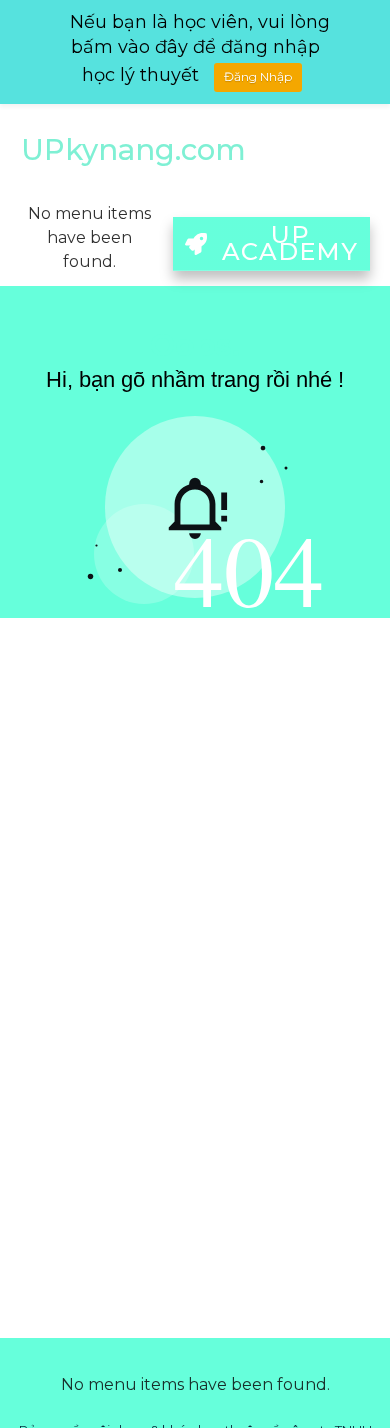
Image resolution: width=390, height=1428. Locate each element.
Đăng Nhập (258, 76)
